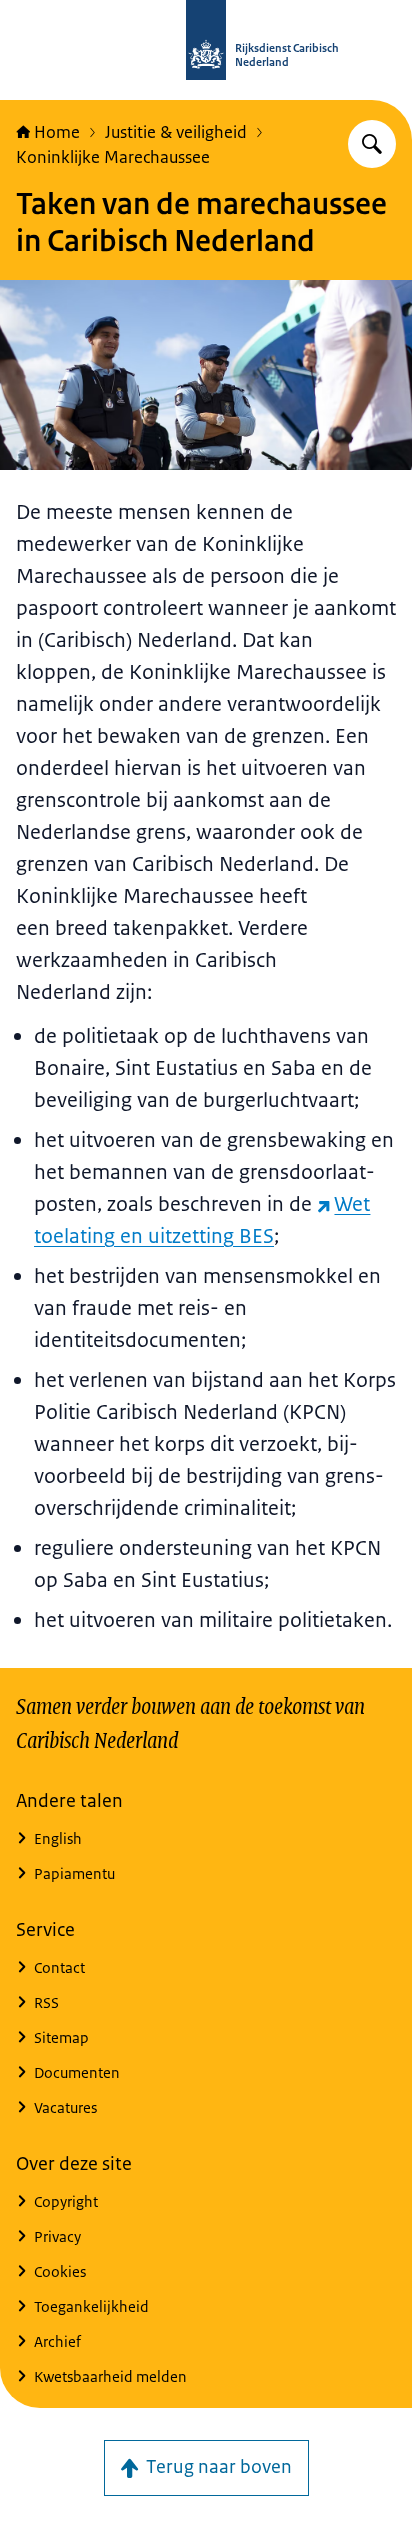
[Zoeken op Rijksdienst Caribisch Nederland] (372, 144)
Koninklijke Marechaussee (113, 157)
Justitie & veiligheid (176, 132)
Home (57, 132)
